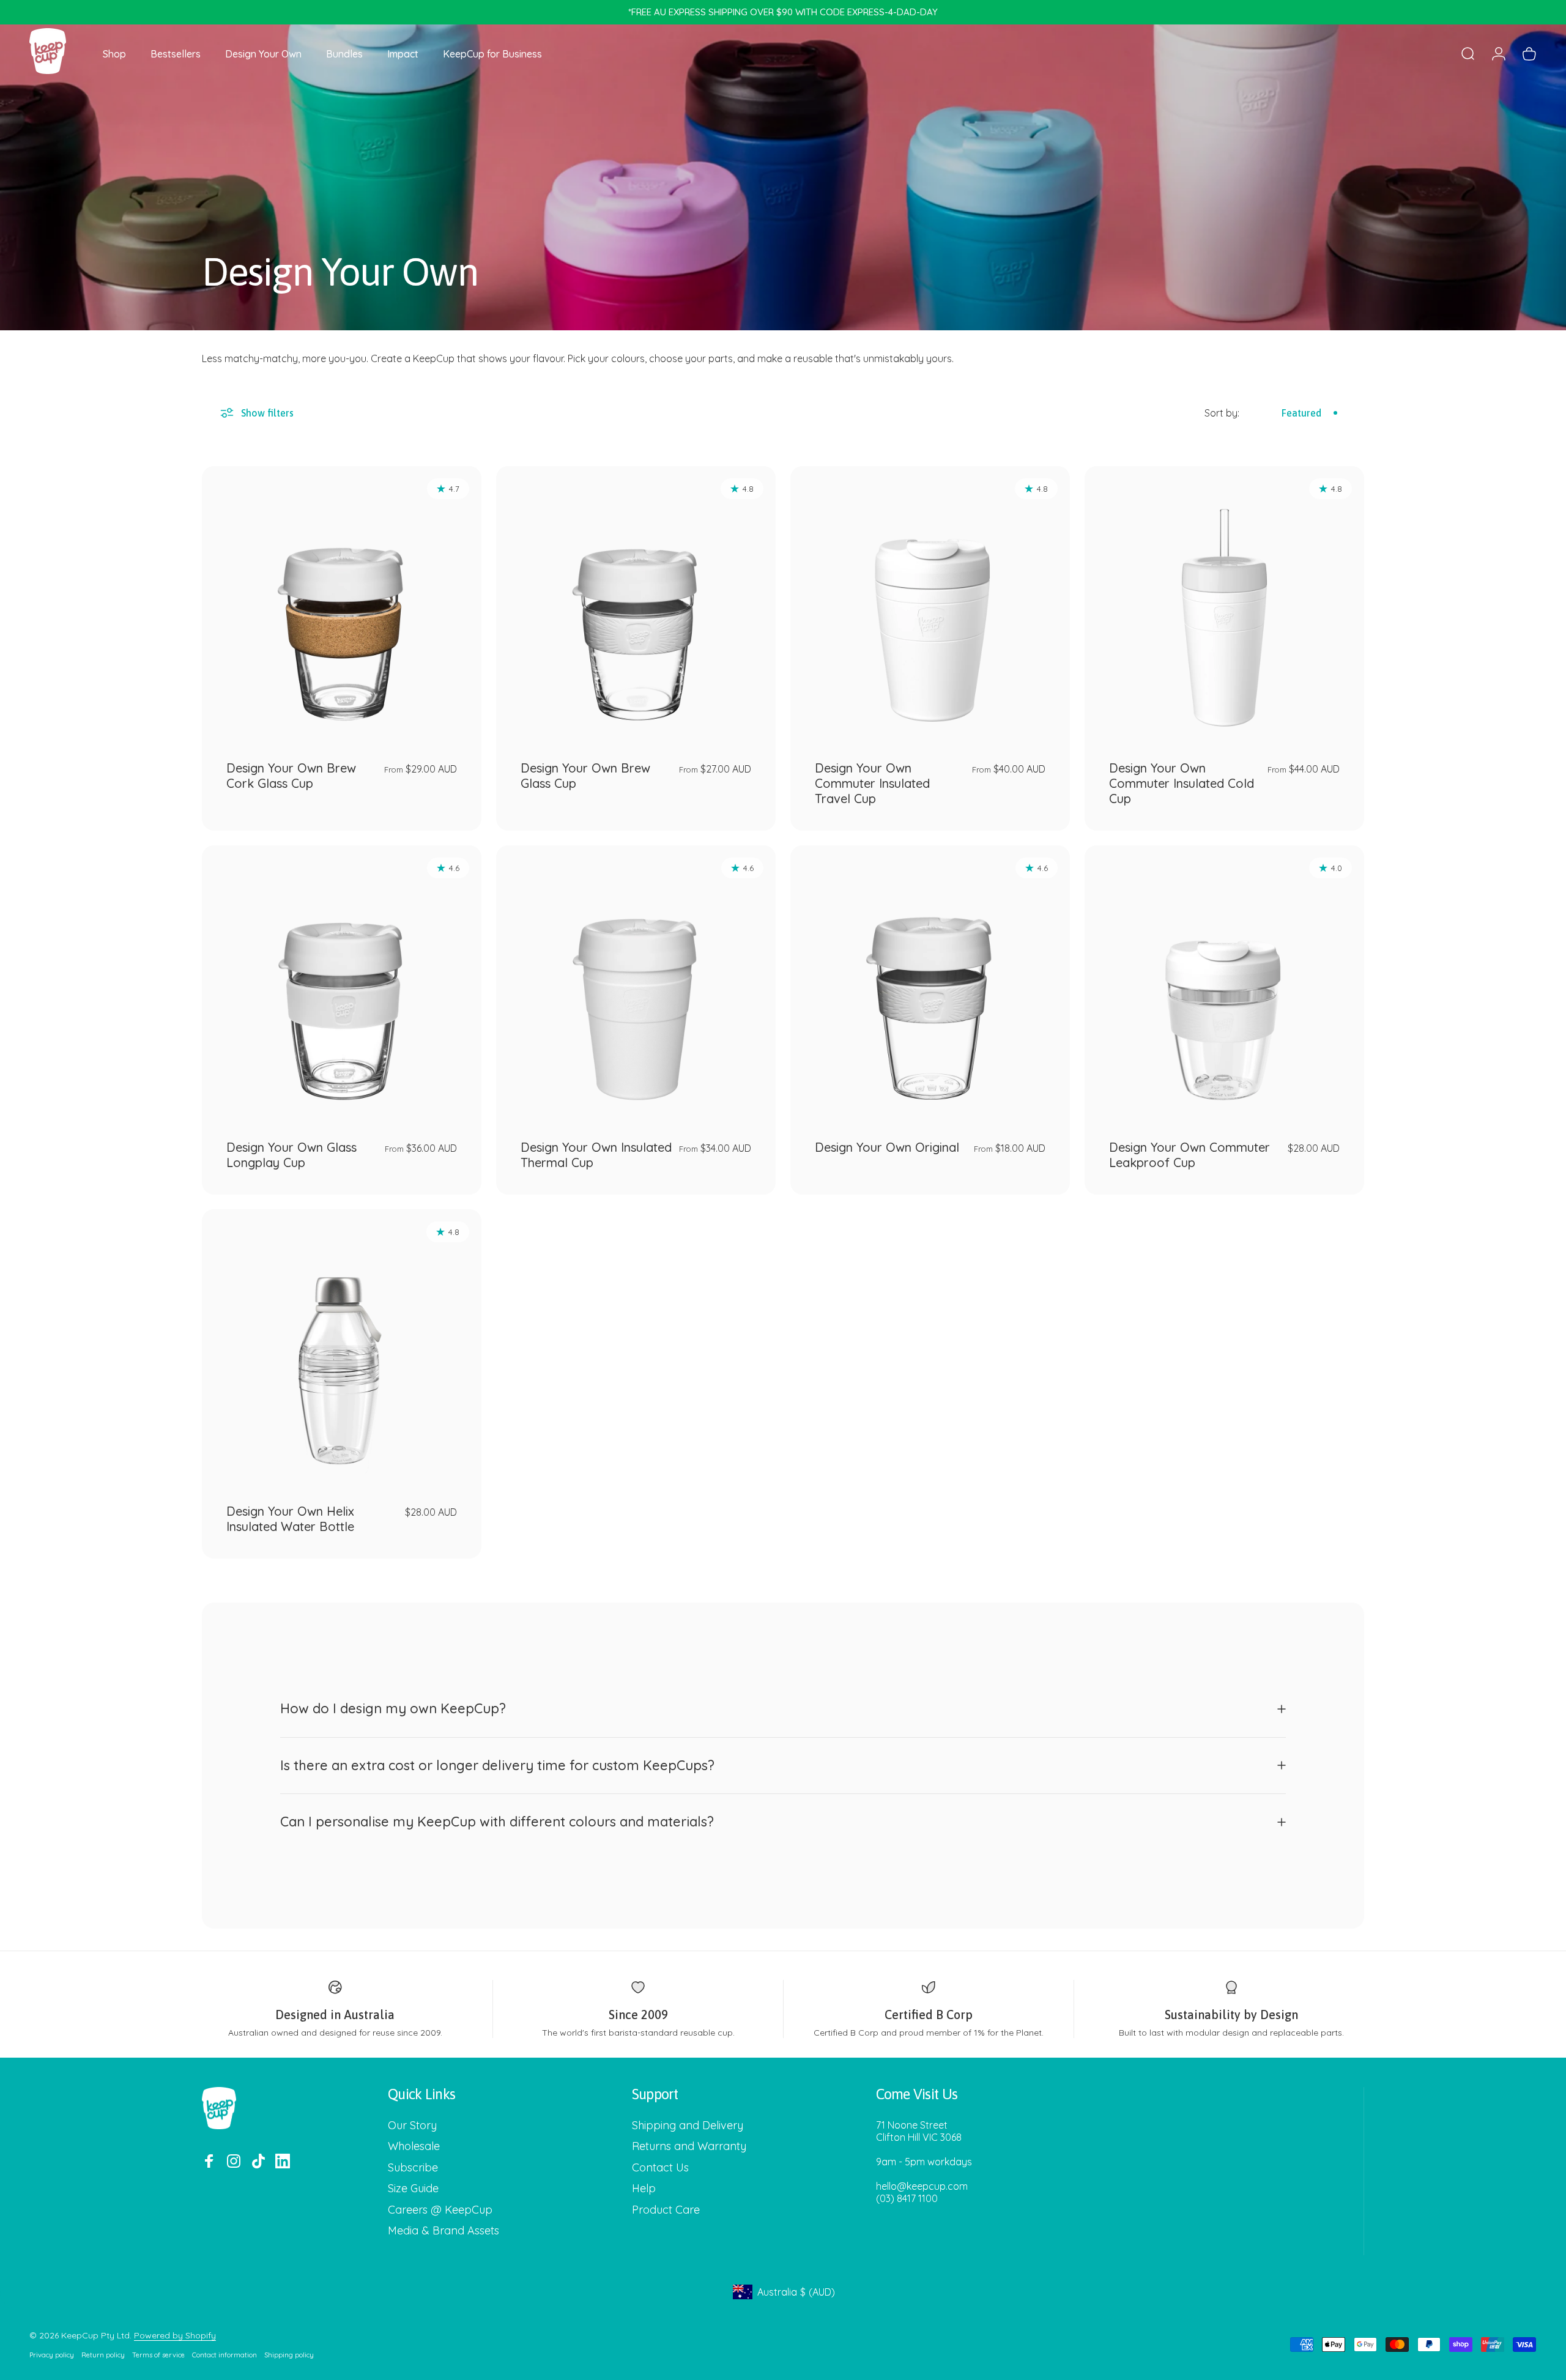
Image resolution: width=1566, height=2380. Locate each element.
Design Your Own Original (887, 1147)
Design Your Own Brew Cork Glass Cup (291, 776)
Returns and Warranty (689, 2146)
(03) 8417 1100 (907, 2198)
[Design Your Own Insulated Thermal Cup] (636, 985)
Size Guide (413, 2189)
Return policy (103, 2355)
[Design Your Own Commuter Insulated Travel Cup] (930, 606)
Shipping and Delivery (688, 2126)
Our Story (412, 2126)
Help (644, 2189)
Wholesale (414, 2146)
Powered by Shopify (175, 2335)
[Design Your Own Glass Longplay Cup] (342, 985)
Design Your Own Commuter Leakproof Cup (1189, 1155)
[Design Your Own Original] (930, 985)
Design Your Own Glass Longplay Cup (291, 1155)
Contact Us (660, 2168)
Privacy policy (52, 2355)
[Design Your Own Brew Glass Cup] (636, 606)
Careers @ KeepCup (440, 2210)
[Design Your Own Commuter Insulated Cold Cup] (1224, 606)
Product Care (666, 2210)
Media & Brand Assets (443, 2231)
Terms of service (158, 2355)
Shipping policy (289, 2355)
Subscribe (413, 2168)
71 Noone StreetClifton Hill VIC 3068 (919, 2131)
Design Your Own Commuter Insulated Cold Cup (1182, 783)
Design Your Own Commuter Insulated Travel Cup (872, 783)
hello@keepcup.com (922, 2186)
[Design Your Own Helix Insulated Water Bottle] (342, 1349)
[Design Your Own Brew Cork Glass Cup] (342, 606)
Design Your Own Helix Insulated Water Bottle (290, 1519)
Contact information (225, 2355)
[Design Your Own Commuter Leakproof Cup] (1224, 985)
